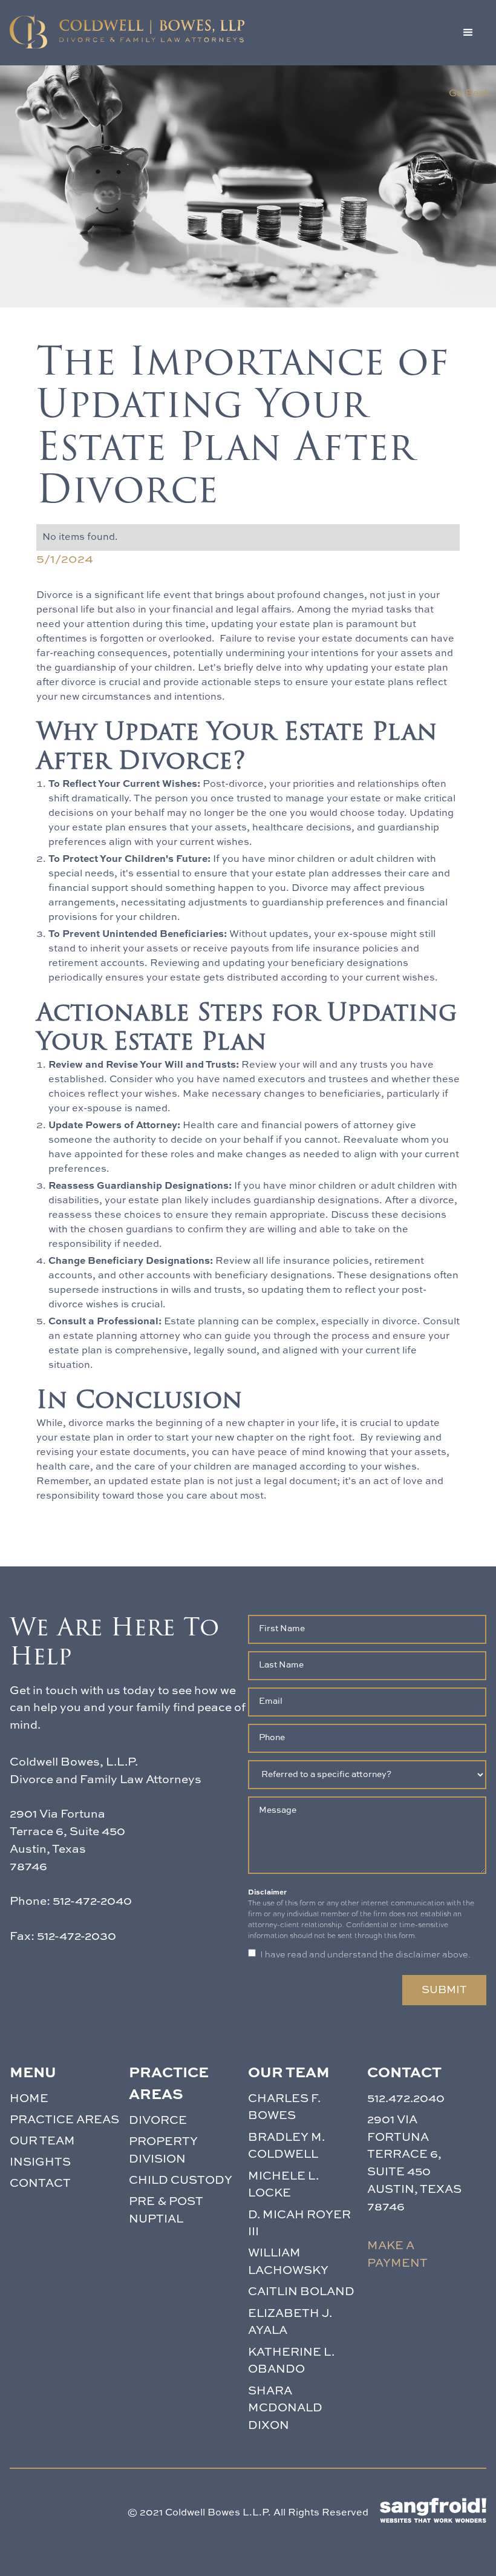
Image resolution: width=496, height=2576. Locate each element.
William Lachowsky (288, 2262)
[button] (468, 33)
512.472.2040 (406, 2099)
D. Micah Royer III (299, 2224)
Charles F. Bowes (284, 2108)
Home (29, 2099)
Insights (40, 2162)
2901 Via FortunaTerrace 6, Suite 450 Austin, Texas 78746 (414, 2164)
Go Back (469, 94)
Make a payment (397, 2255)
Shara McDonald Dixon (285, 2409)
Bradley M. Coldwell (286, 2146)
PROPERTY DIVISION (163, 2150)
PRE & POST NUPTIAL (166, 2210)
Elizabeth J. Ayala (290, 2322)
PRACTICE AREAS (64, 2120)
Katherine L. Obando (291, 2361)
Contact (40, 2183)
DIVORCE (158, 2121)
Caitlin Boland (301, 2292)
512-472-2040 (92, 1901)
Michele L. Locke (283, 2185)
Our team (42, 2141)
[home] (127, 31)
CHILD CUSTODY (181, 2180)
